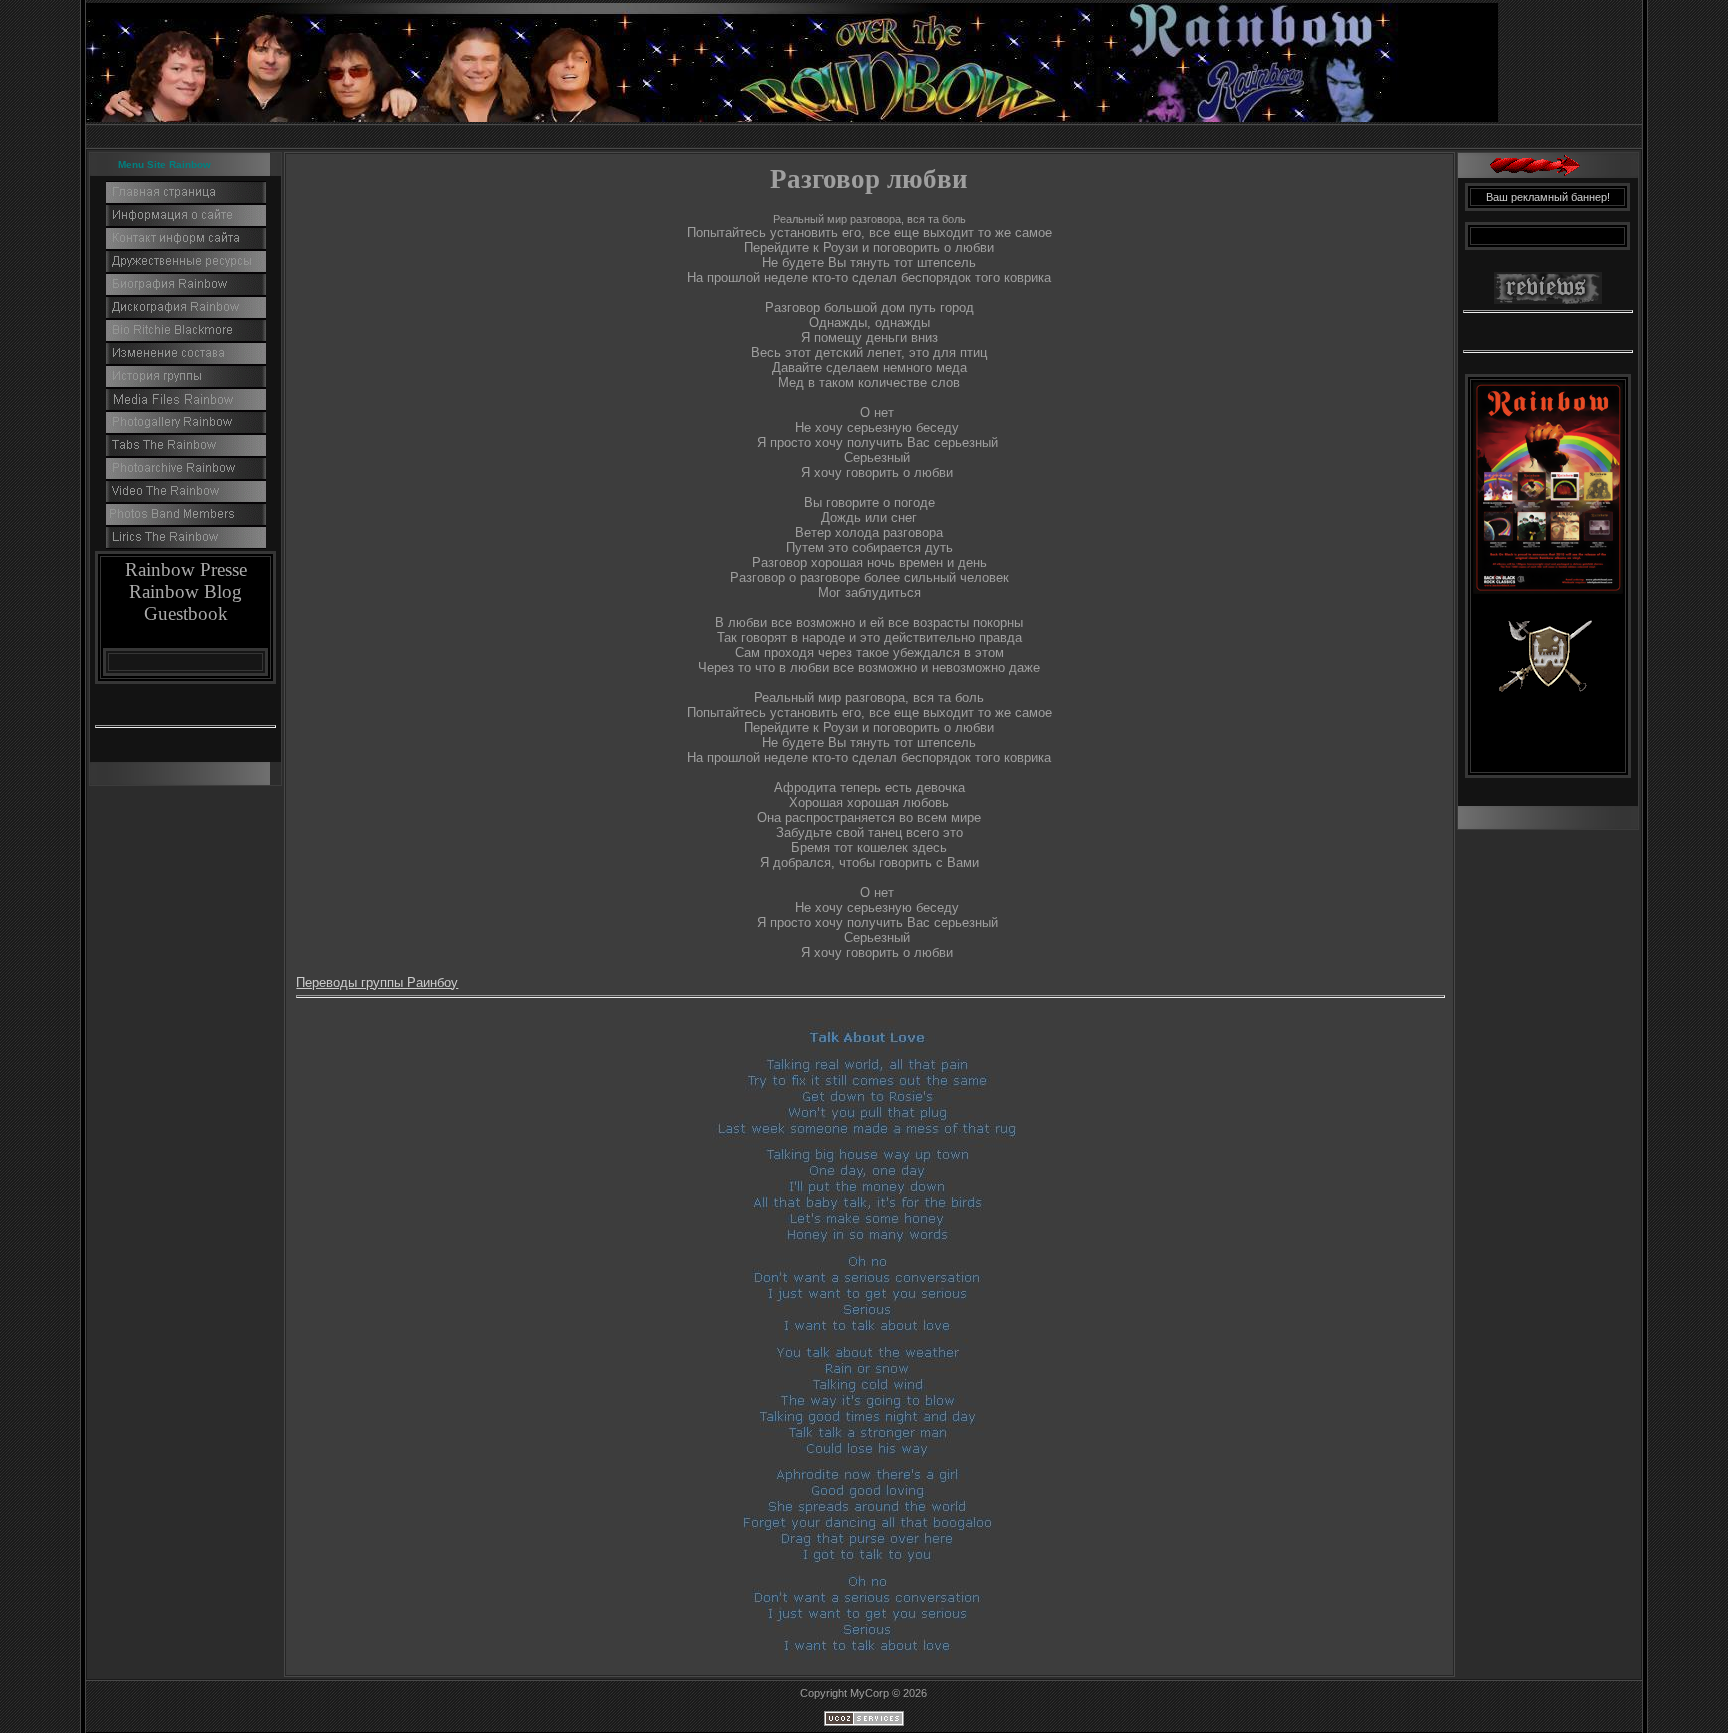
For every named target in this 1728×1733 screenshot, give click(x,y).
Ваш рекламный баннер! (1548, 197)
